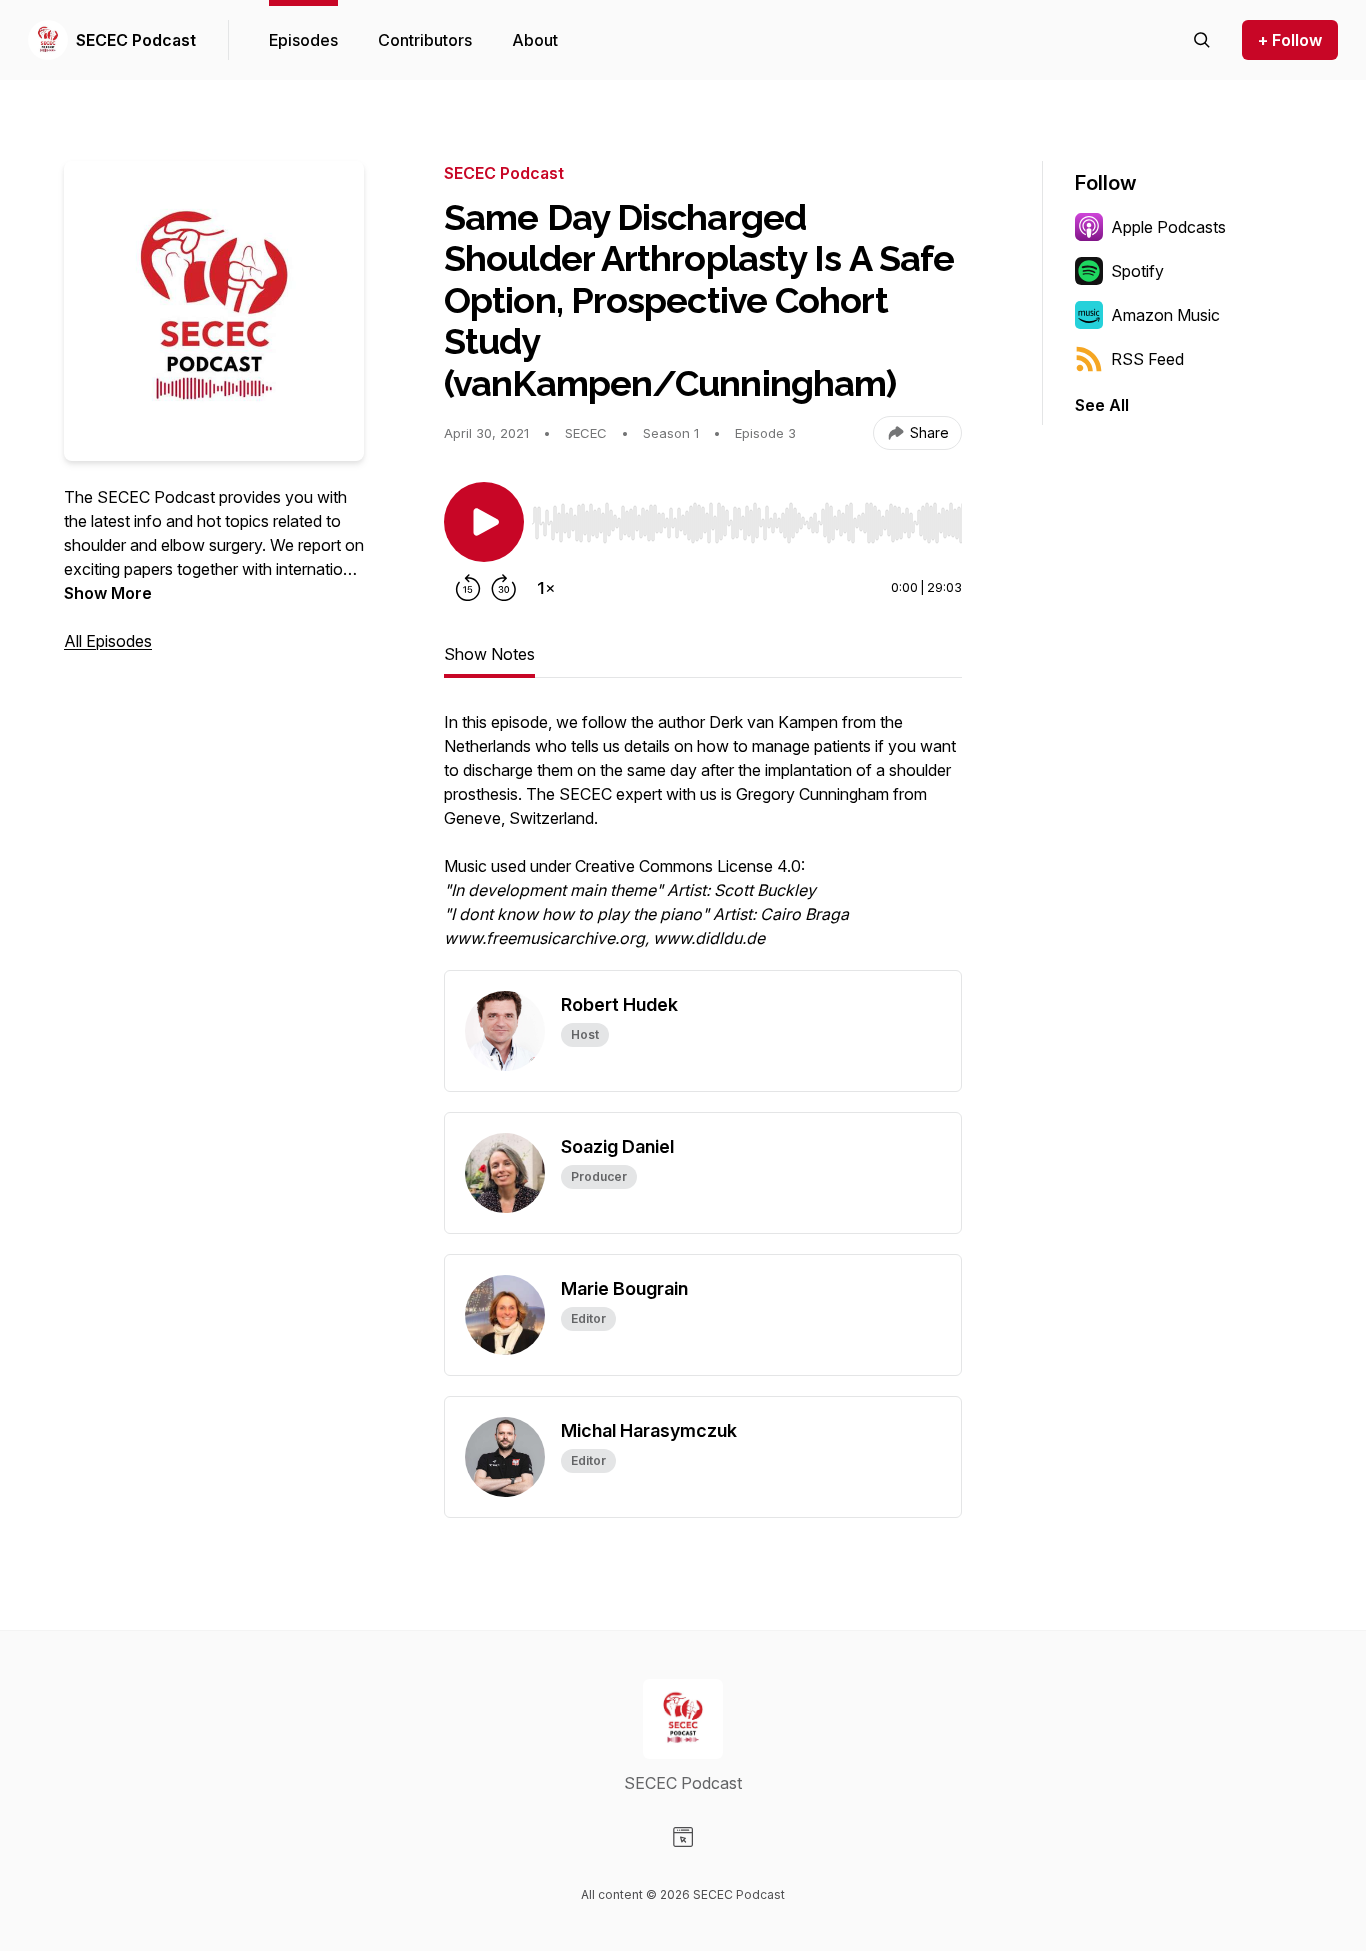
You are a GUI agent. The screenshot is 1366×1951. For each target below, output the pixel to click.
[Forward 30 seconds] (504, 588)
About (535, 40)
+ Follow (1290, 40)
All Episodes (108, 641)
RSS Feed (1147, 359)
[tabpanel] (703, 840)
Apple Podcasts (1168, 227)
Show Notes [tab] (489, 654)
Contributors (425, 40)
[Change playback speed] (546, 588)
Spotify (1137, 271)
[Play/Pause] (484, 522)
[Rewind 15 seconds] (468, 588)
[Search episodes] (1202, 40)
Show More (108, 593)
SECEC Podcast (136, 40)
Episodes (303, 40)
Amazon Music (1165, 315)
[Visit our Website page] (683, 1837)
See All (1102, 405)
